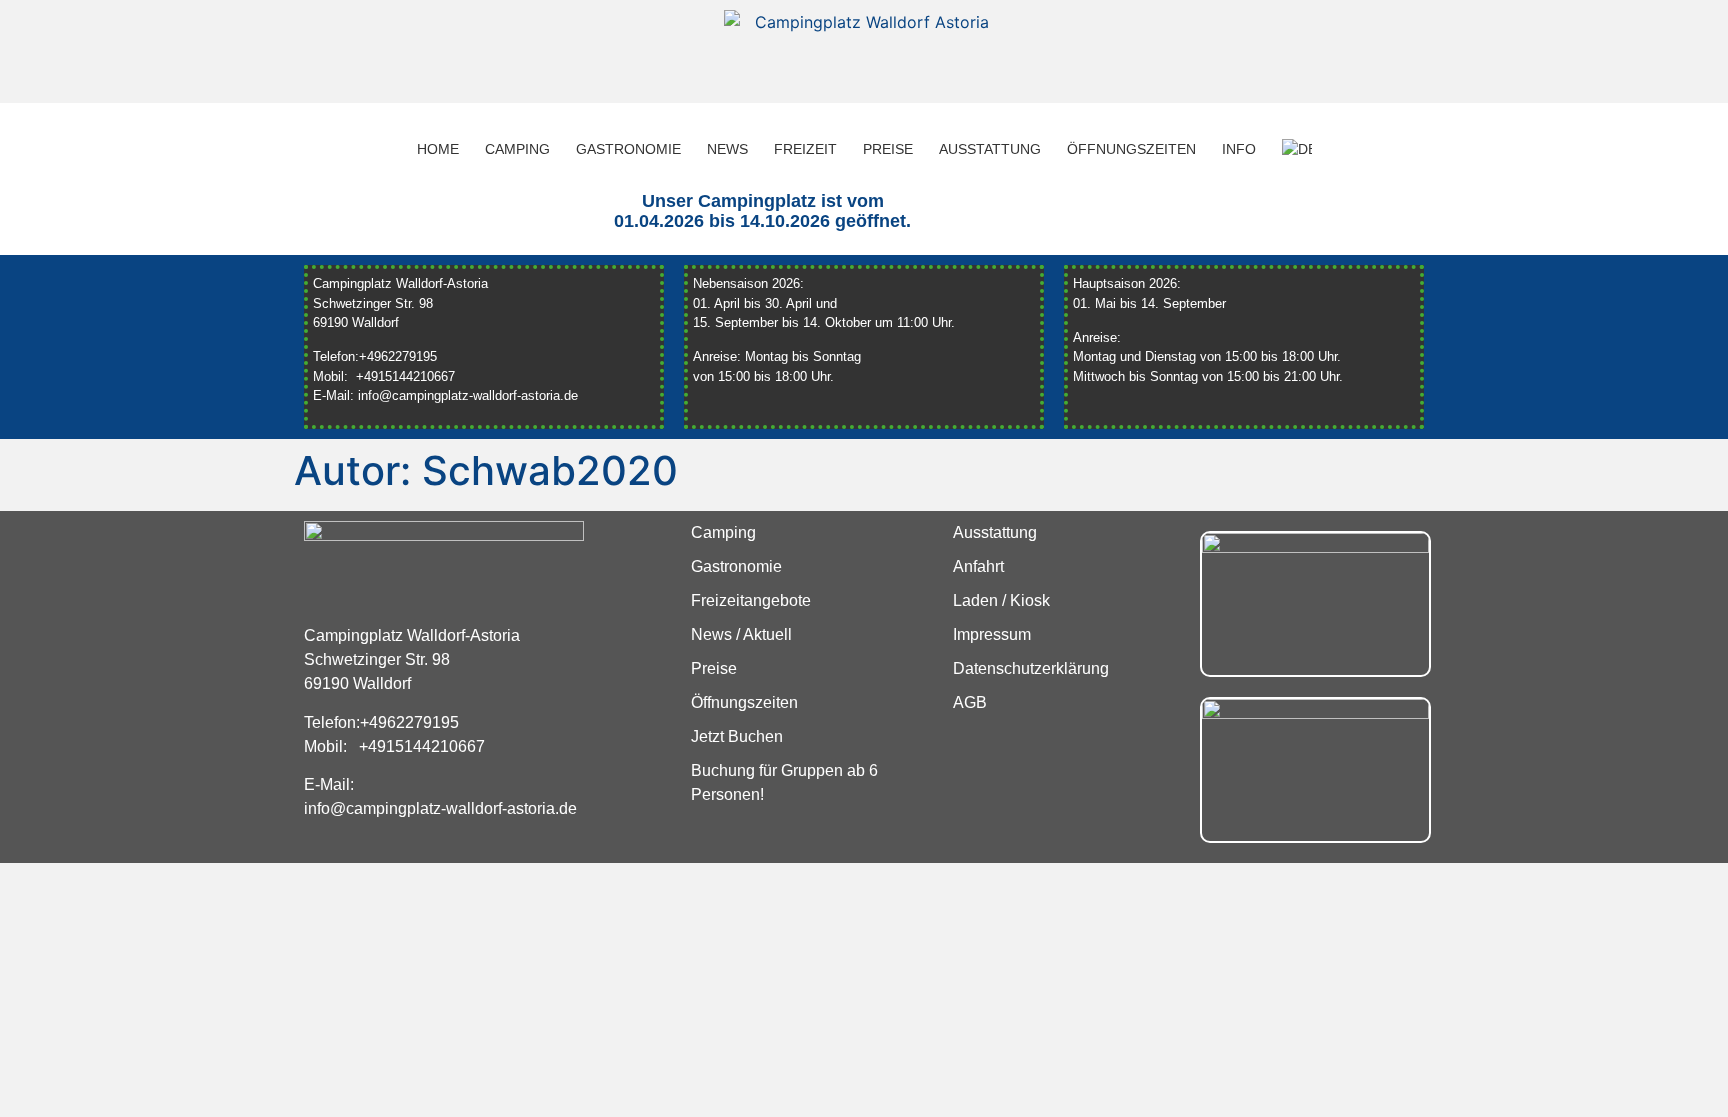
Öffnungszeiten (1131, 149)
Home (438, 149)
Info (1239, 149)
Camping (517, 149)
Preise (888, 149)
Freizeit (805, 149)
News (727, 149)
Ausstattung (990, 149)
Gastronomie (628, 149)
